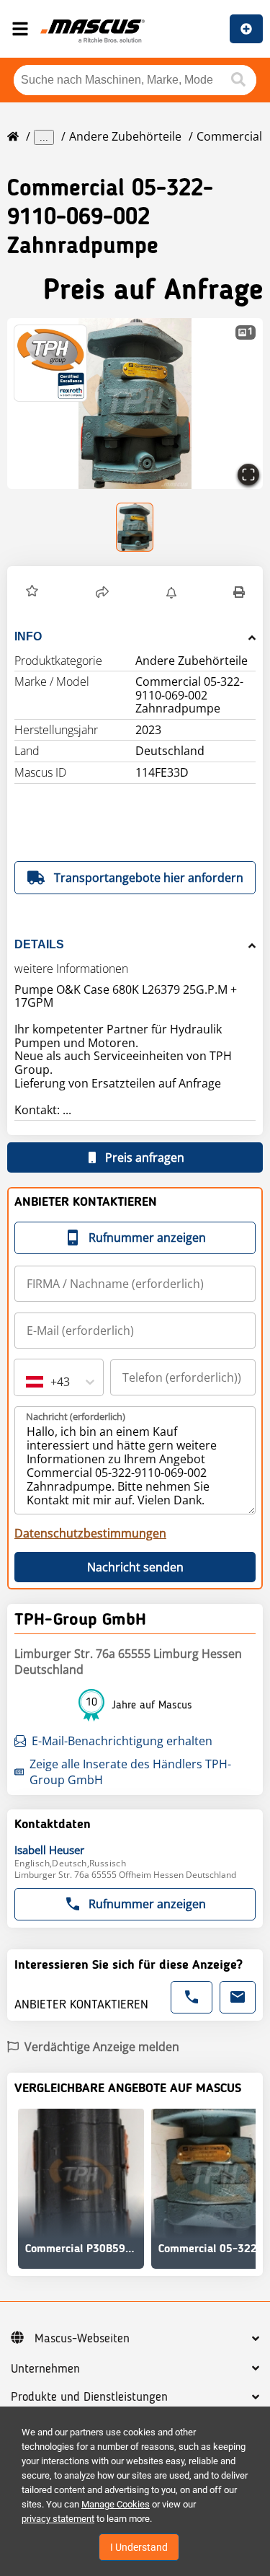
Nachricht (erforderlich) (76, 1416)
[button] (135, 403)
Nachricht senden (135, 1567)
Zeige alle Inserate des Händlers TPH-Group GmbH (130, 1772)
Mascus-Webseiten (82, 2339)
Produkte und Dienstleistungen (89, 2397)
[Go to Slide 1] (135, 527)
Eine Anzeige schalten (246, 29)
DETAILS (39, 944)
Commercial (229, 136)
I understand (139, 2547)
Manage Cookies (116, 2504)
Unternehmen (45, 2369)
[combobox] (27, 1382)
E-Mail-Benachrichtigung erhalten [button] (122, 1741)
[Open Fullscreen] (248, 475)
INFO (28, 636)
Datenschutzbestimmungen (90, 1533)
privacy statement (58, 2519)
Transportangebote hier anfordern (149, 878)
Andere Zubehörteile (125, 136)
